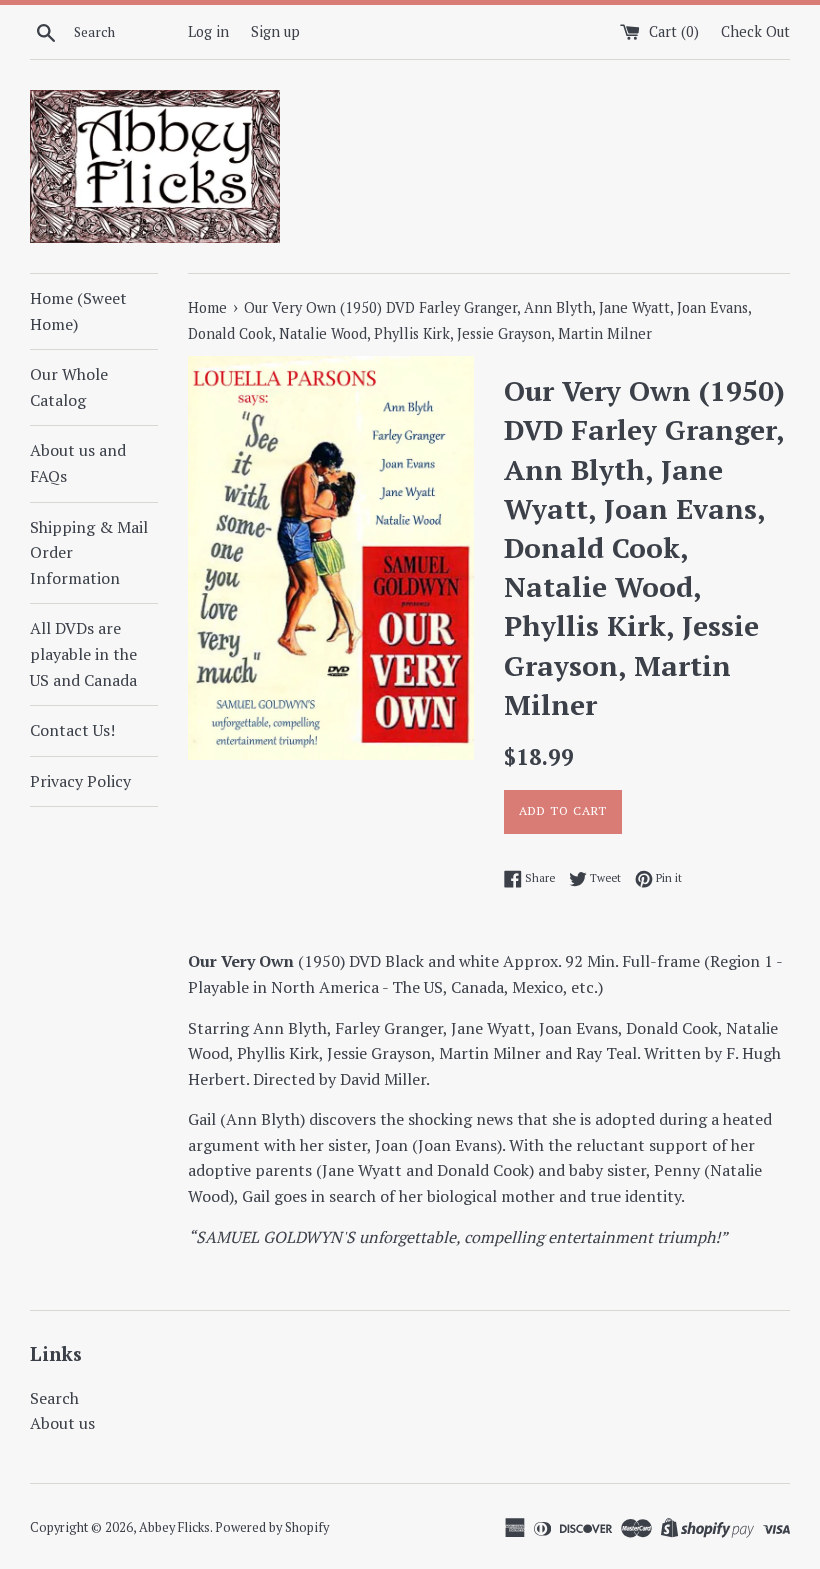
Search (54, 1398)
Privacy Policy (80, 781)
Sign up (275, 31)
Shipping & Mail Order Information (89, 552)
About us (62, 1423)
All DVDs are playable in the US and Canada (83, 653)
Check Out (755, 31)
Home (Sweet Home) (78, 311)
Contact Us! (72, 730)
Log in (208, 31)
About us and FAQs (78, 463)
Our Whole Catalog (69, 387)
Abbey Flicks (174, 1527)
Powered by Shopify (272, 1527)
